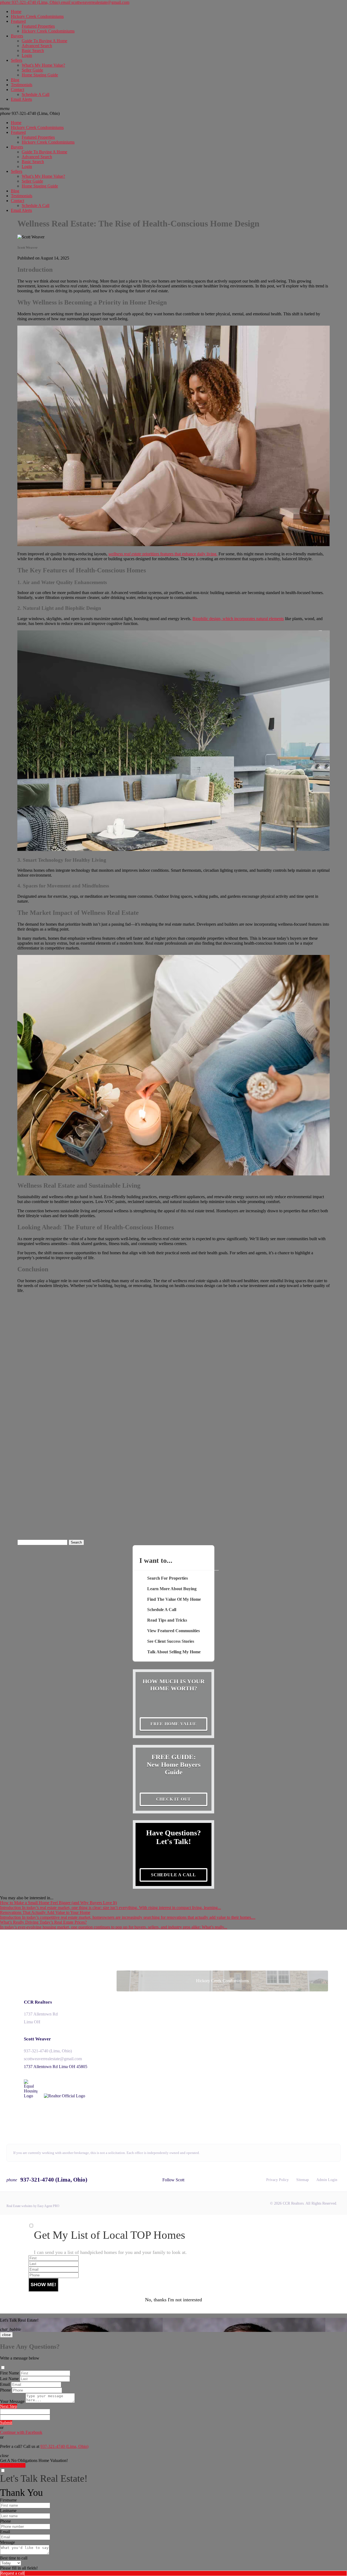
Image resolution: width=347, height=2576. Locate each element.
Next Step (9, 2406)
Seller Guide (32, 70)
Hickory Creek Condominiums (37, 16)
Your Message (12, 2401)
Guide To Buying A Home (44, 41)
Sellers (17, 60)
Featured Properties (38, 26)
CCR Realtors (38, 2002)
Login (27, 55)
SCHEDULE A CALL (173, 1875)
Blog (15, 80)
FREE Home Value (173, 1724)
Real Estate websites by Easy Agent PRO (33, 2206)
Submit (6, 2423)
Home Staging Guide (40, 75)
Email (5, 2384)
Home (16, 12)
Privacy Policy (277, 2180)
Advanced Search (37, 46)
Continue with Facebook (21, 2432)
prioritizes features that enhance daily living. (163, 554)
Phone (5, 2390)
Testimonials (22, 85)
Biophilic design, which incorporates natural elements (238, 619)
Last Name (9, 2379)
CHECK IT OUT (174, 1799)
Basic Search (33, 51)
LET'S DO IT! (13, 2465)
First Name (9, 2373)
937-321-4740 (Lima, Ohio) (30, 113)
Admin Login (327, 2180)
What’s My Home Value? (43, 65)
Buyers (17, 36)
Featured (18, 21)
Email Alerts (21, 99)
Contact (17, 90)
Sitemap (303, 2180)
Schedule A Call (36, 94)
